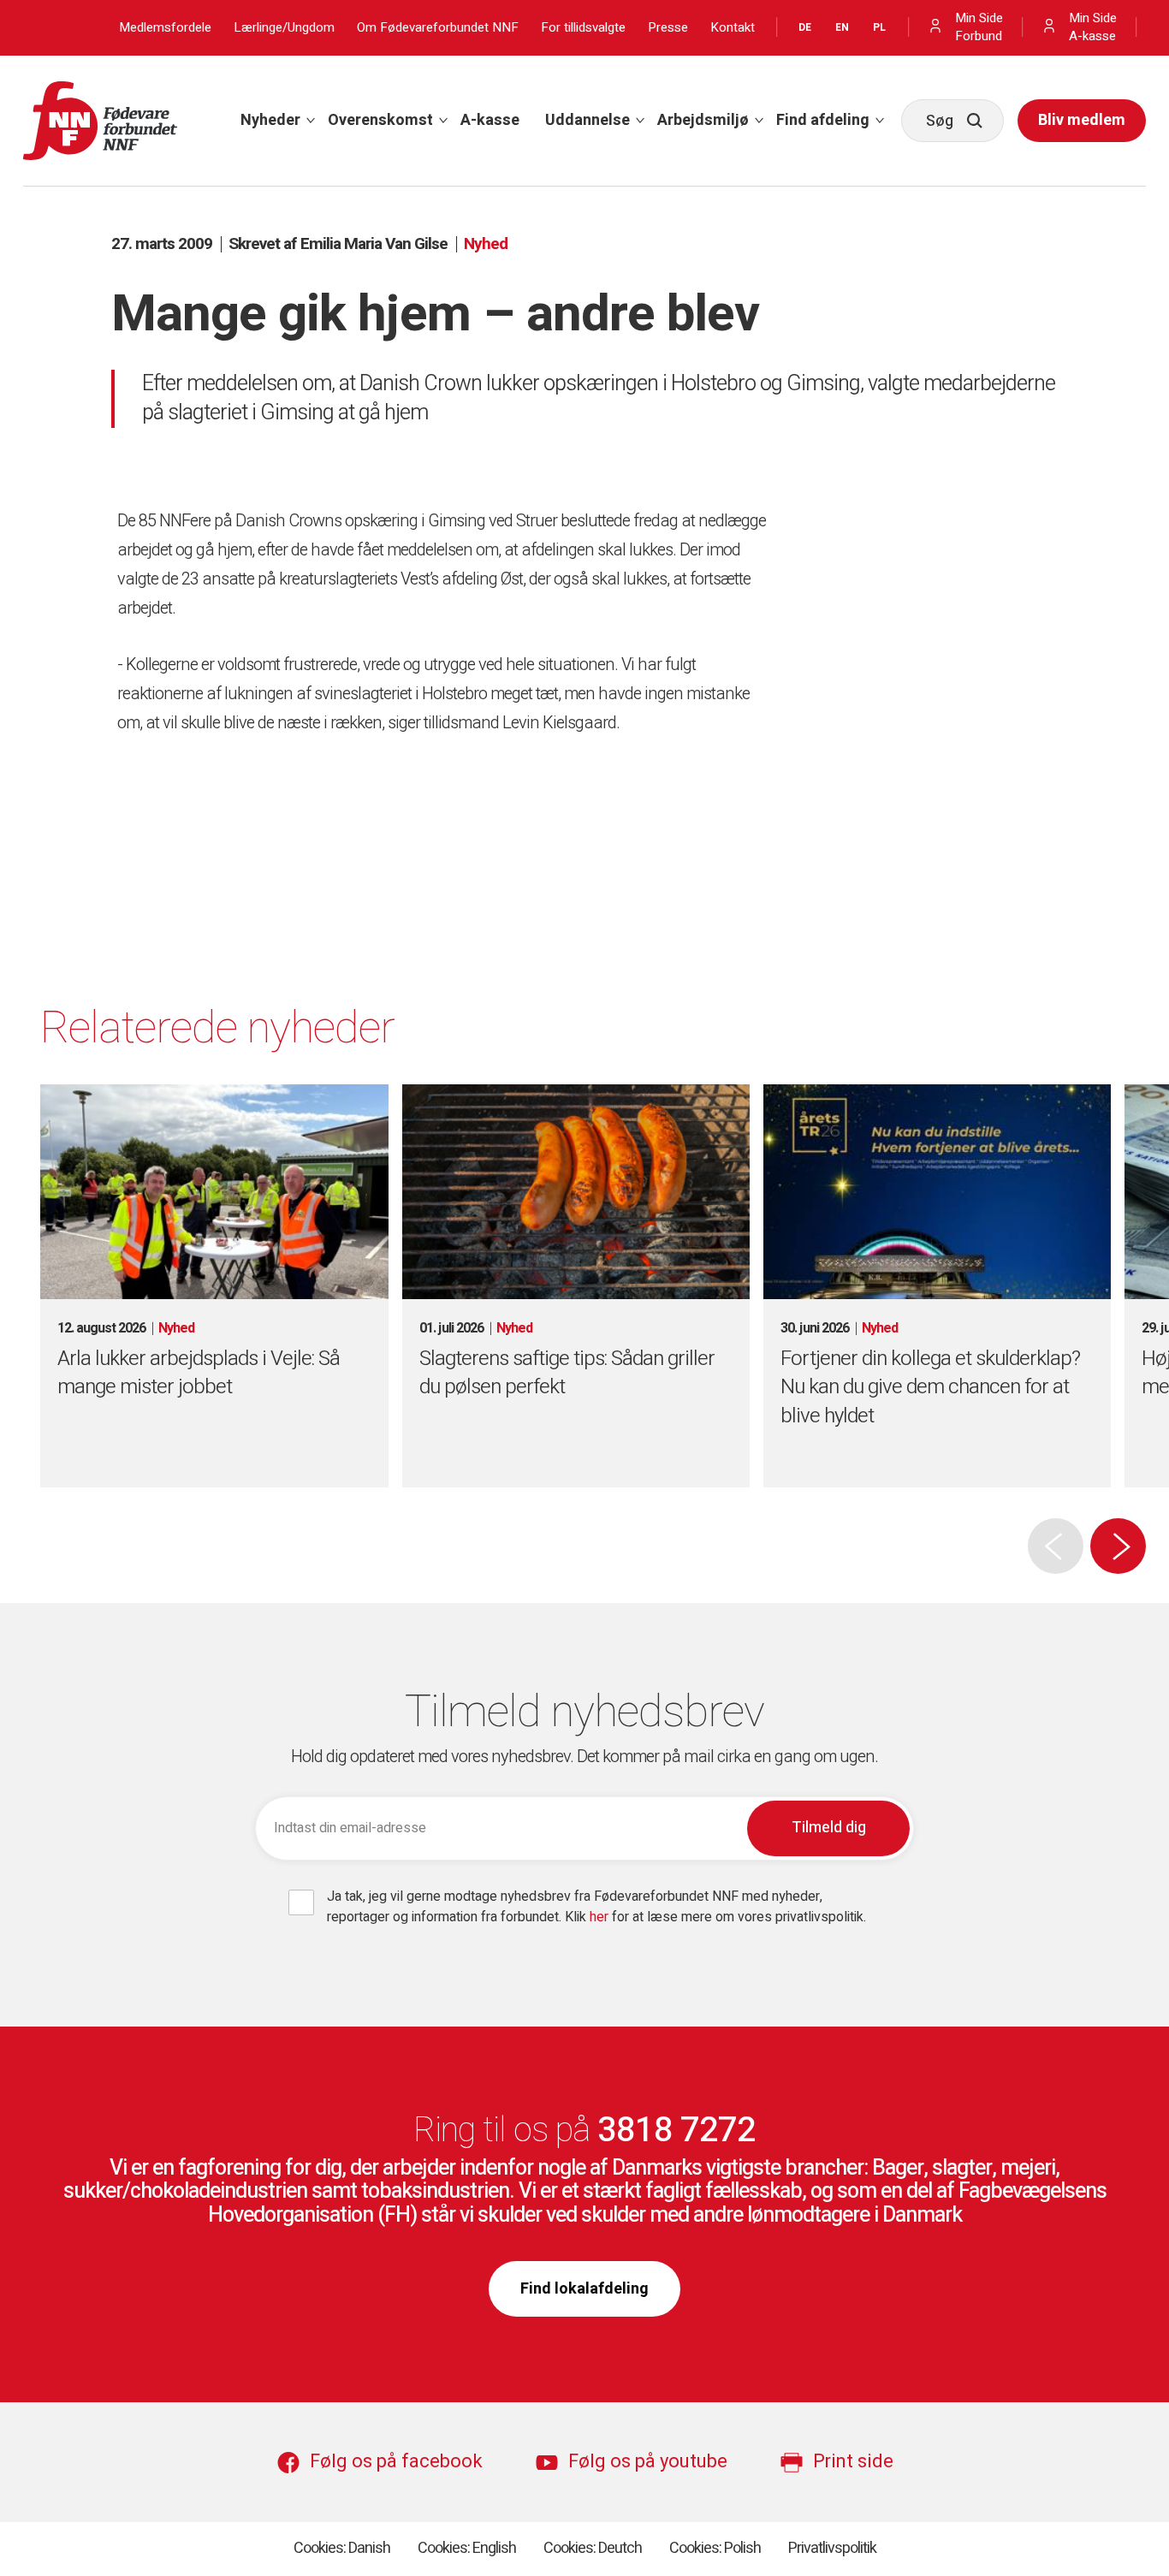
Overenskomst (380, 120)
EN (842, 27)
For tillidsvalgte (583, 28)
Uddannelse (587, 120)
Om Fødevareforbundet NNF (438, 28)
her (601, 1917)
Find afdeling (823, 120)
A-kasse (490, 120)
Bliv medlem (1082, 120)
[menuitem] (271, 121)
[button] (1118, 1546)
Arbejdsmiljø (703, 120)
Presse (668, 28)
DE (805, 27)
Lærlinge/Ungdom (284, 28)
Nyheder (270, 120)
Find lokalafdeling (584, 2289)
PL (879, 27)
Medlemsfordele (165, 28)
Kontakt (733, 28)
